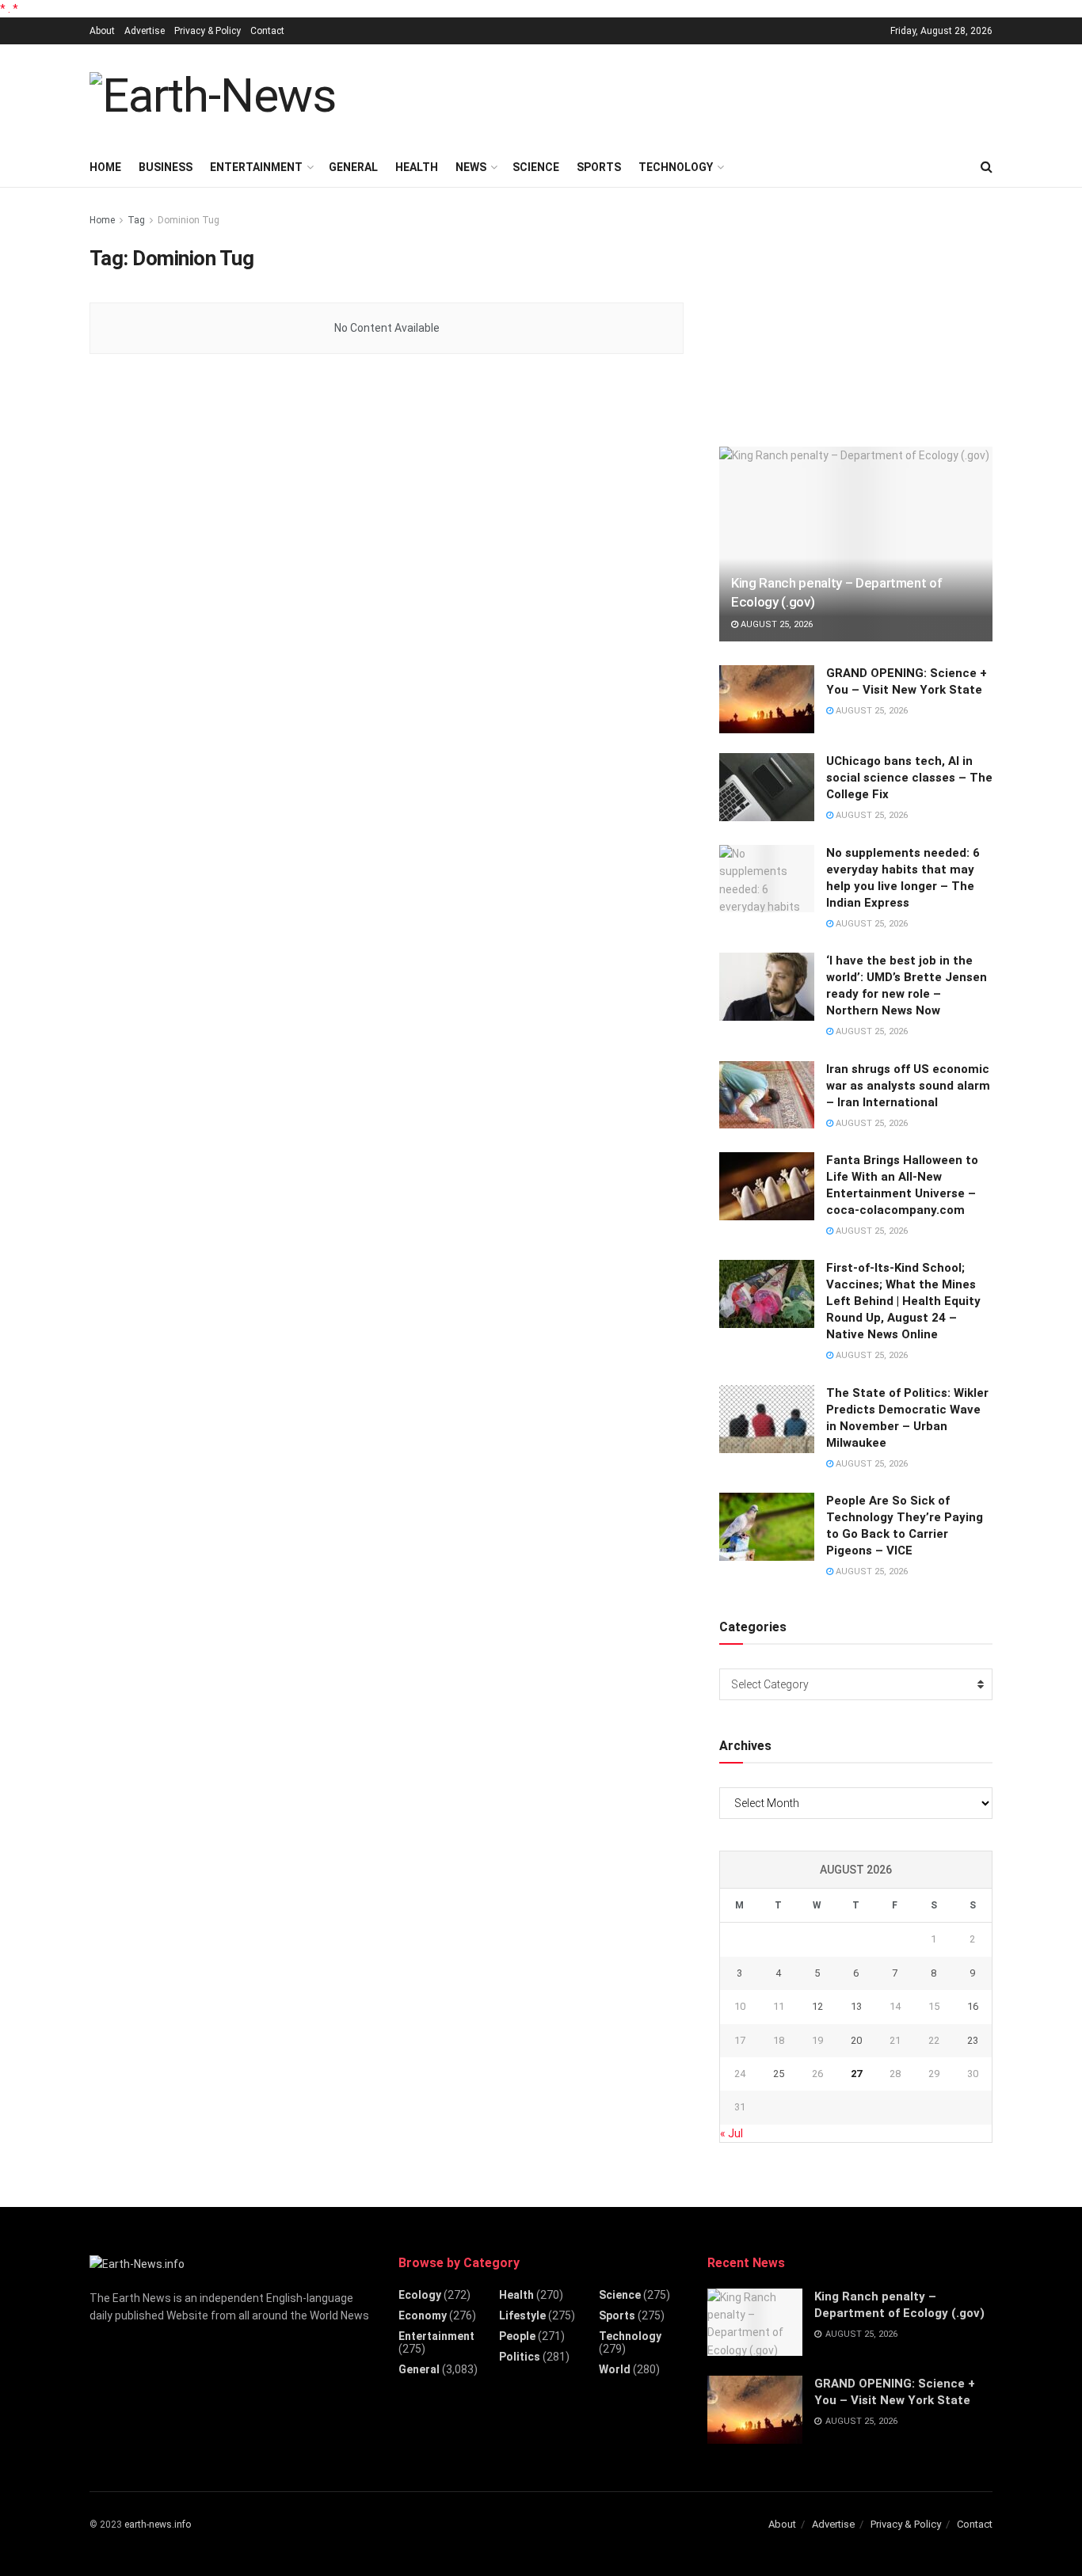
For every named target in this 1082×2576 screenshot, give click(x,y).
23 (973, 2040)
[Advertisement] (704, 93)
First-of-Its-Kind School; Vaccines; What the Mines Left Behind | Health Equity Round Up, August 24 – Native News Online (903, 1301)
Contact (267, 31)
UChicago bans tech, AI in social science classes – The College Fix (909, 778)
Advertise (145, 31)
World (615, 2369)
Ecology (420, 2295)
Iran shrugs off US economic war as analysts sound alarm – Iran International (908, 1086)
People (517, 2336)
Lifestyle (522, 2315)
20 (856, 2040)
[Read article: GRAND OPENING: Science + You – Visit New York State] (767, 699)
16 (973, 2006)
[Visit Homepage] (213, 96)
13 (856, 2006)
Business (166, 167)
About (102, 31)
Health (417, 167)
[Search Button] (987, 167)
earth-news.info (158, 2525)
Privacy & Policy (208, 31)
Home (105, 167)
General (353, 167)
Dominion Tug (189, 220)
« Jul (731, 2133)
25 (779, 2074)
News (471, 167)
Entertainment (256, 167)
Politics (520, 2357)
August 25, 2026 (775, 624)
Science (536, 167)
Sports (599, 167)
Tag (136, 220)
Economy (423, 2315)
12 (817, 2006)
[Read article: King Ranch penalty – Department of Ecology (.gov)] (856, 544)
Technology (676, 167)
